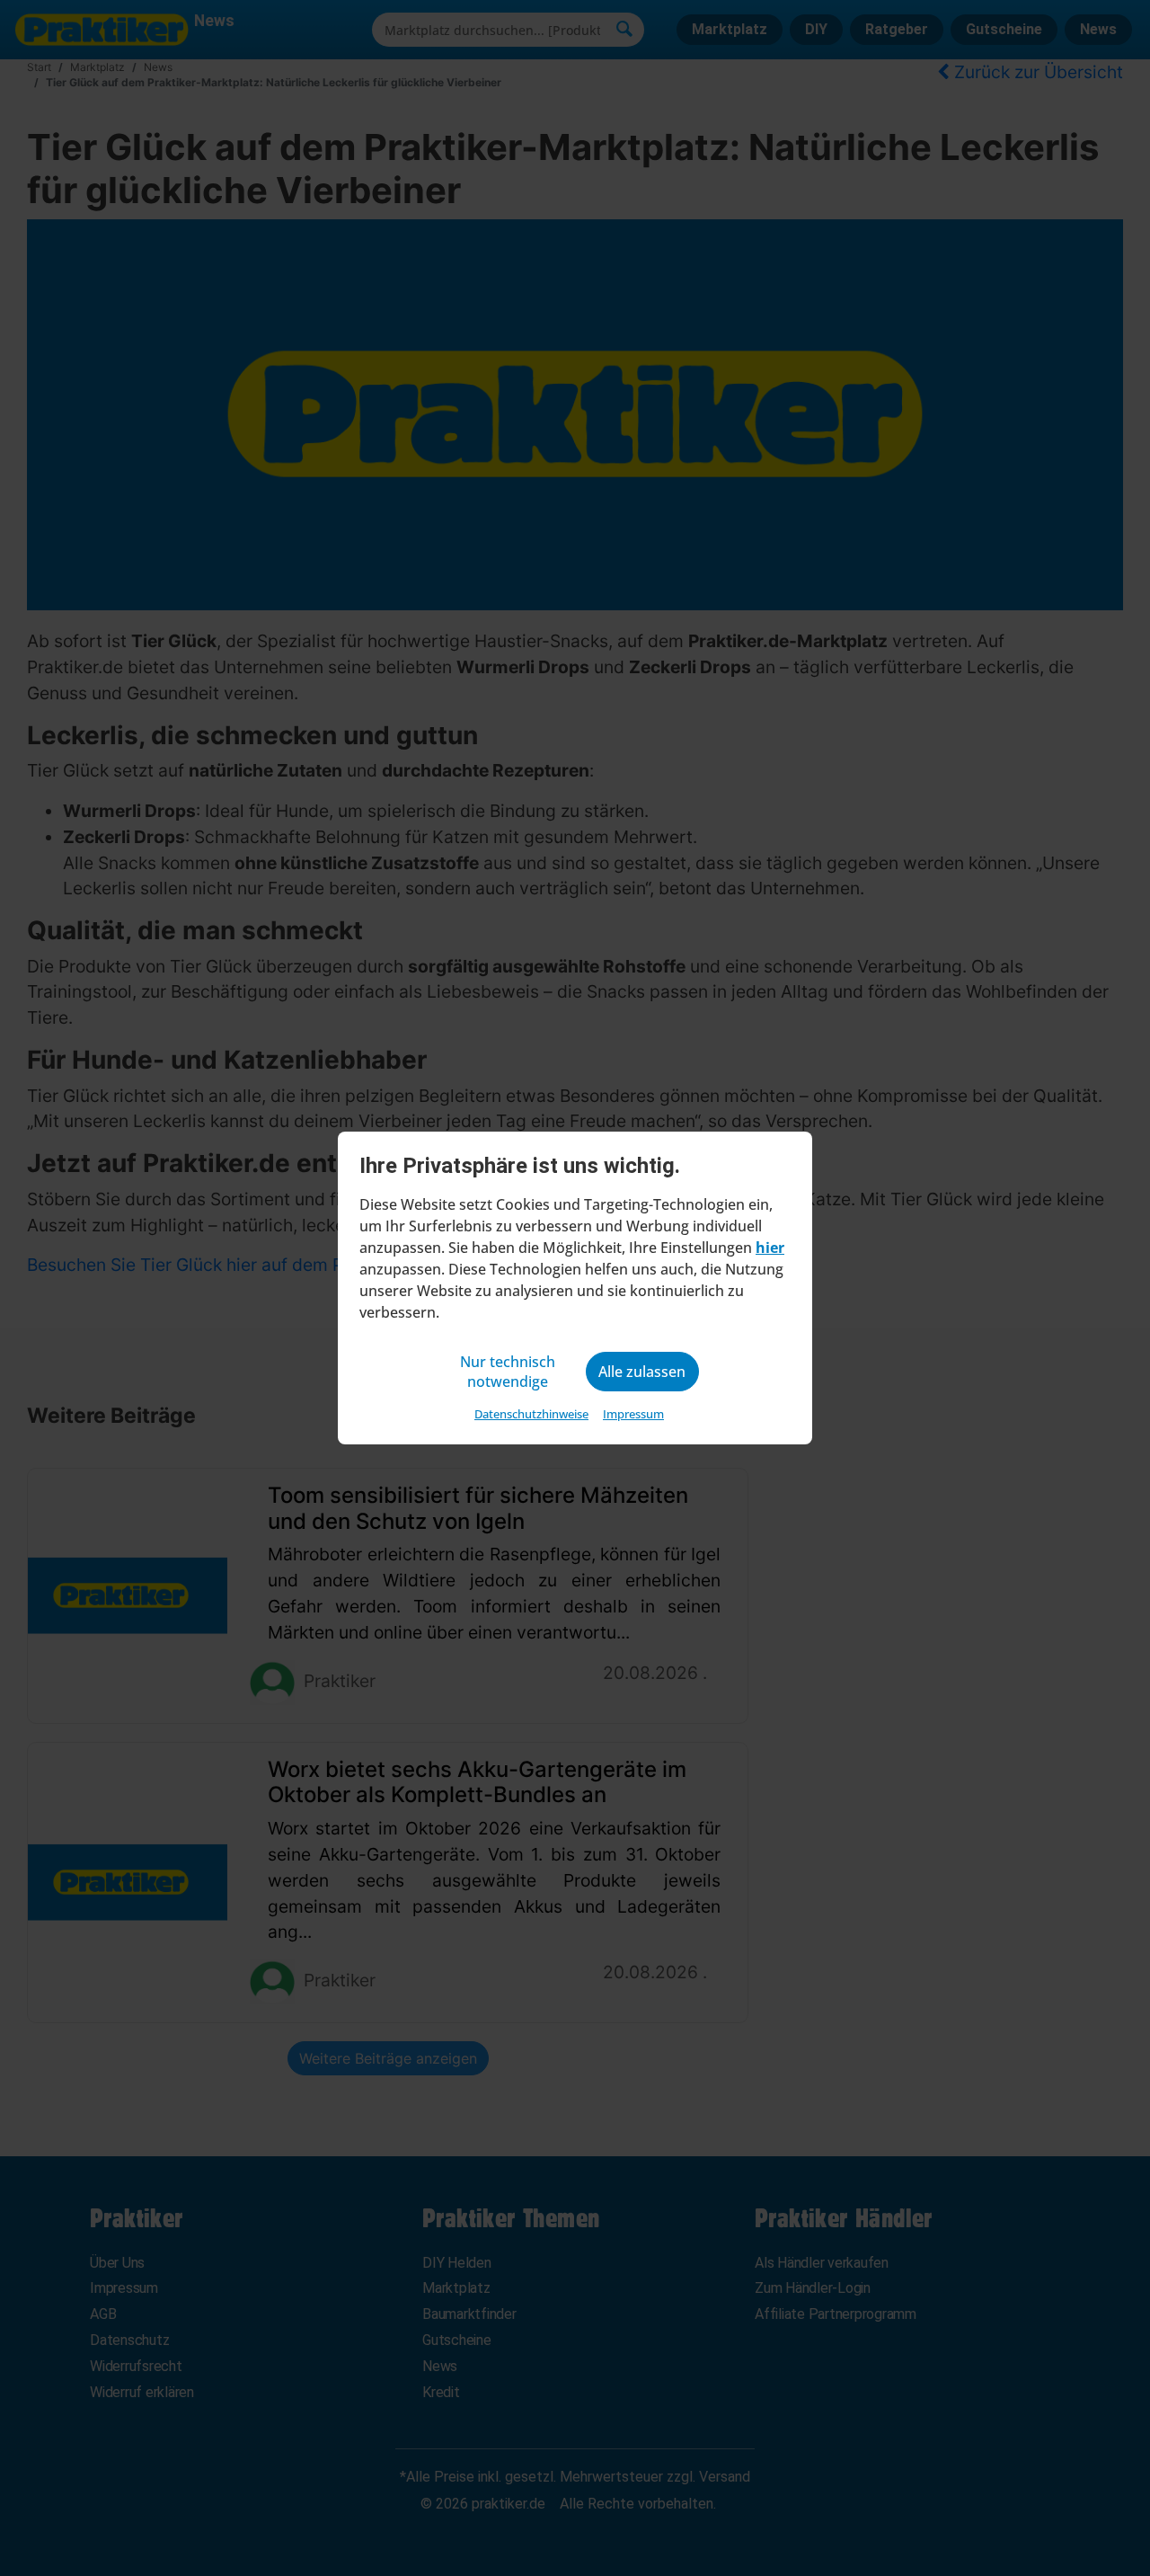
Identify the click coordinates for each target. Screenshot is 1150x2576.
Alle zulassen (642, 1372)
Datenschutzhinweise (531, 1414)
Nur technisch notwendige (508, 1372)
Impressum (633, 1414)
